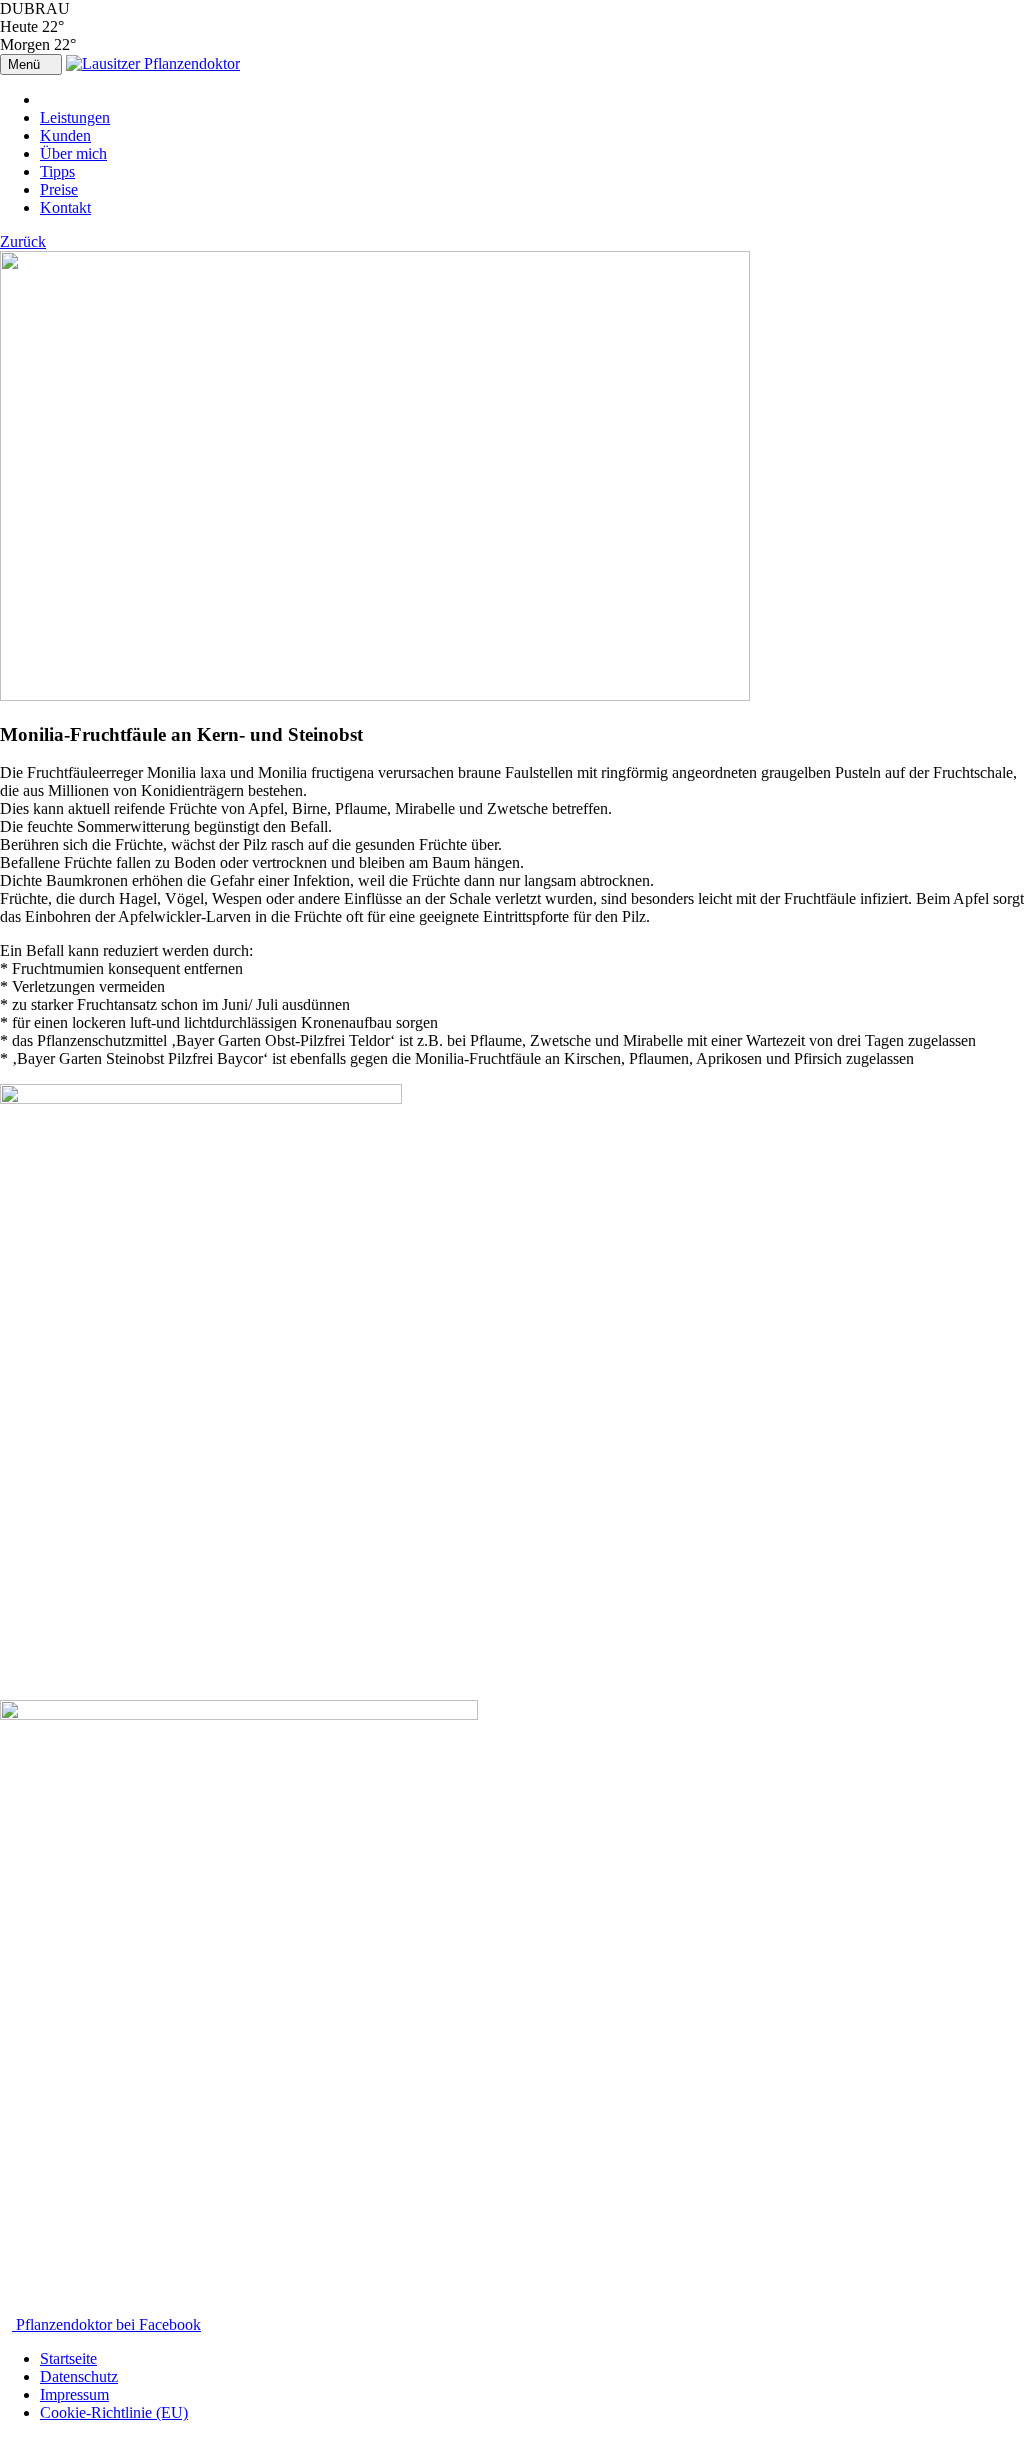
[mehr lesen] (375, 695)
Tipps (57, 171)
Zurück (23, 241)
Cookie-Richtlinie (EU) (114, 2412)
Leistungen (75, 117)
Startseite (68, 2358)
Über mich (73, 153)
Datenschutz (79, 2376)
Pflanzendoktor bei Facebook (106, 2324)
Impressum (74, 2394)
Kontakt (65, 207)
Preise (59, 189)
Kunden (65, 135)
